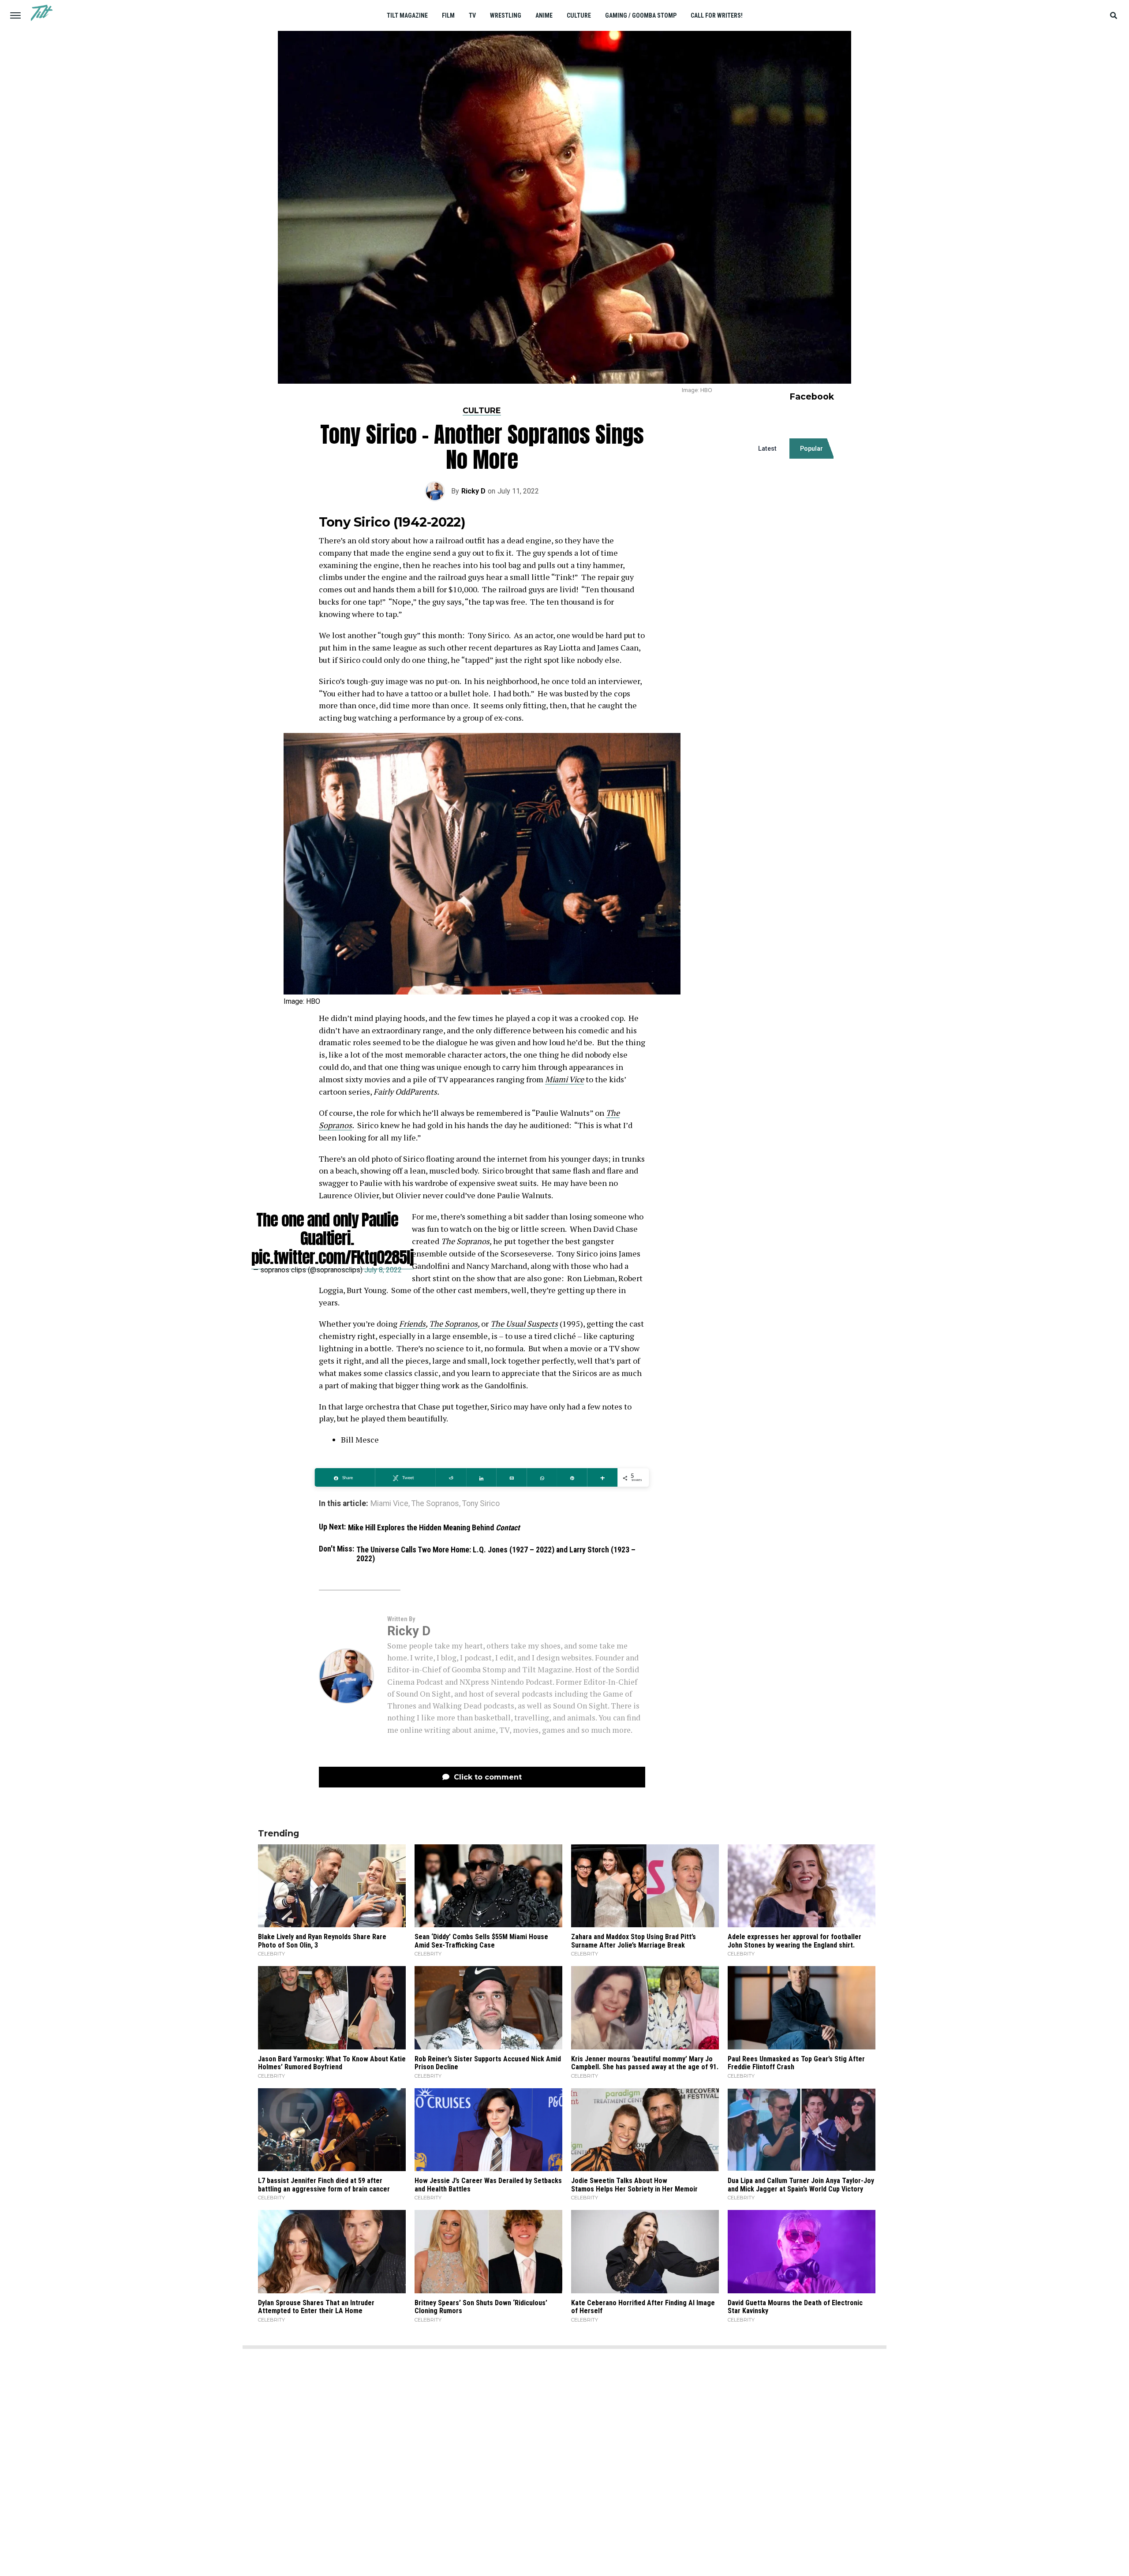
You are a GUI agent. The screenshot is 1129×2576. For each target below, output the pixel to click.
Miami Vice (564, 1079)
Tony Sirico (481, 1504)
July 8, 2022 (383, 1270)
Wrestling (506, 15)
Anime (544, 15)
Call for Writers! (717, 15)
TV (472, 15)
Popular (811, 449)
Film (448, 15)
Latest (767, 449)
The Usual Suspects (524, 1324)
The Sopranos (453, 1324)
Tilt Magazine (407, 15)
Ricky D (473, 491)
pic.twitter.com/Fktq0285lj (333, 1257)
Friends (412, 1324)
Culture (579, 15)
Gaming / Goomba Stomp (641, 15)
